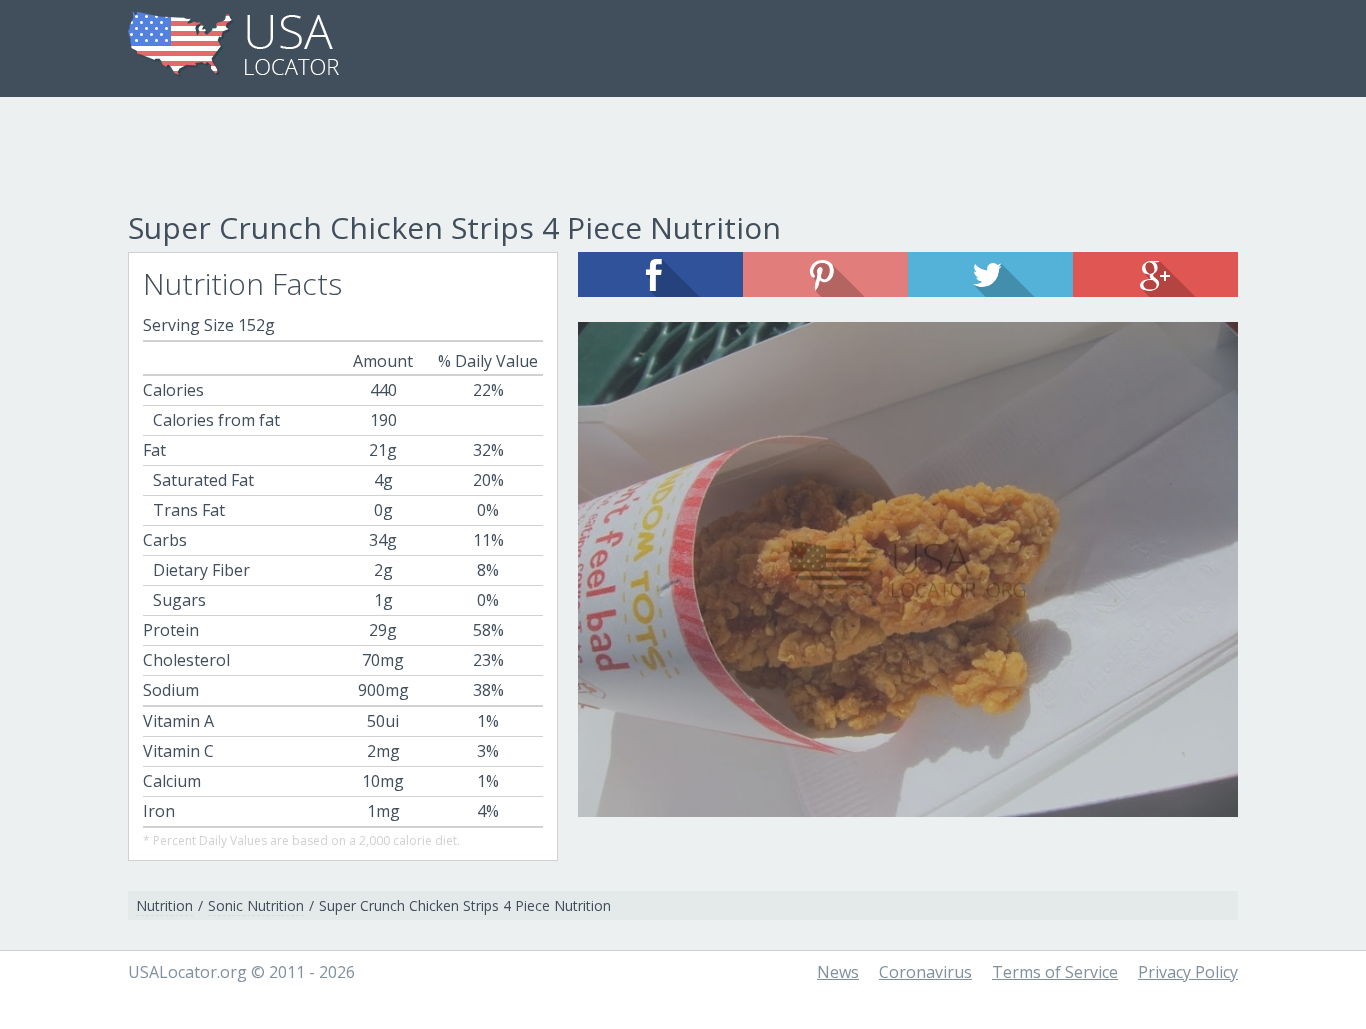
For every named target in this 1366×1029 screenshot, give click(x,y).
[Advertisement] (683, 157)
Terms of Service (1055, 972)
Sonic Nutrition (256, 905)
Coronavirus (925, 972)
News (838, 972)
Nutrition (164, 905)
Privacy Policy (1188, 972)
